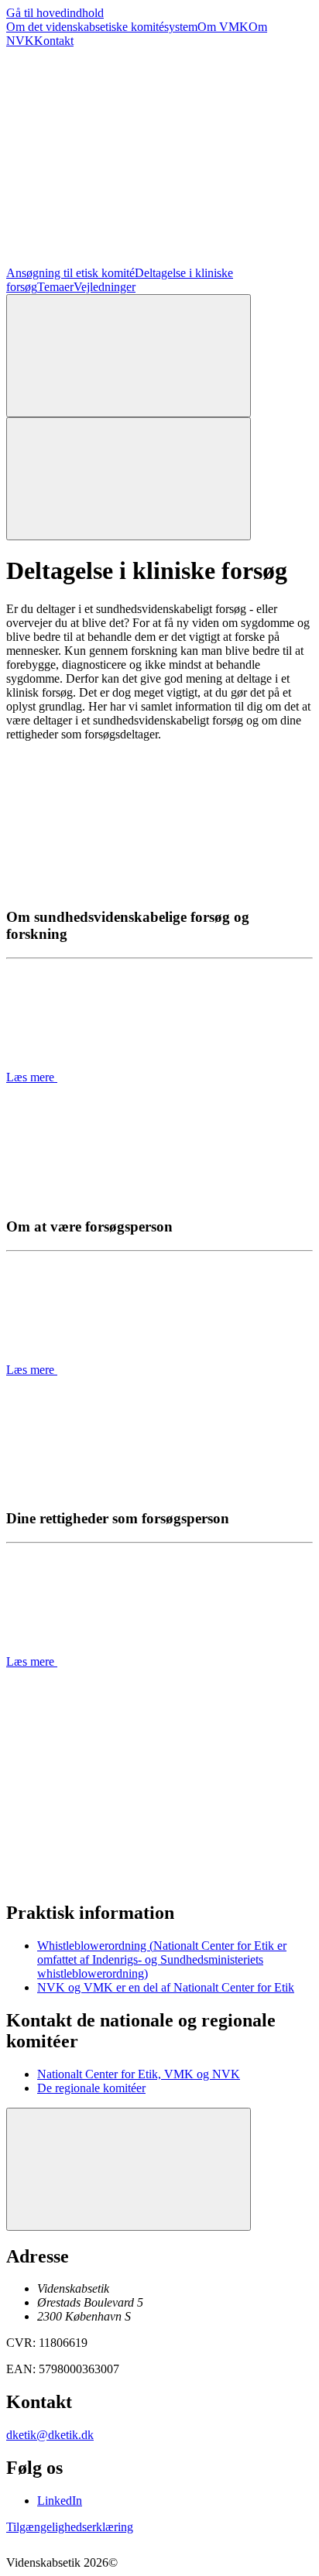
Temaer (55, 287)
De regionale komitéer (91, 2088)
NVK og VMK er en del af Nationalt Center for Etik (166, 1987)
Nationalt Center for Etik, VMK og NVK (139, 2074)
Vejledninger (105, 287)
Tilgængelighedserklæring (70, 2527)
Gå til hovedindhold (55, 13)
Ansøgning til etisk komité (70, 273)
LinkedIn (60, 2501)
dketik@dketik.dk (50, 2435)
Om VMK (223, 27)
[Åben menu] (129, 479)
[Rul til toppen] (129, 2169)
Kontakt (54, 41)
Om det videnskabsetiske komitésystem (102, 27)
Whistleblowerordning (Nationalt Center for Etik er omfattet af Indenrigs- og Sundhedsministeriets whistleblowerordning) (162, 1959)
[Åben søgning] (129, 356)
